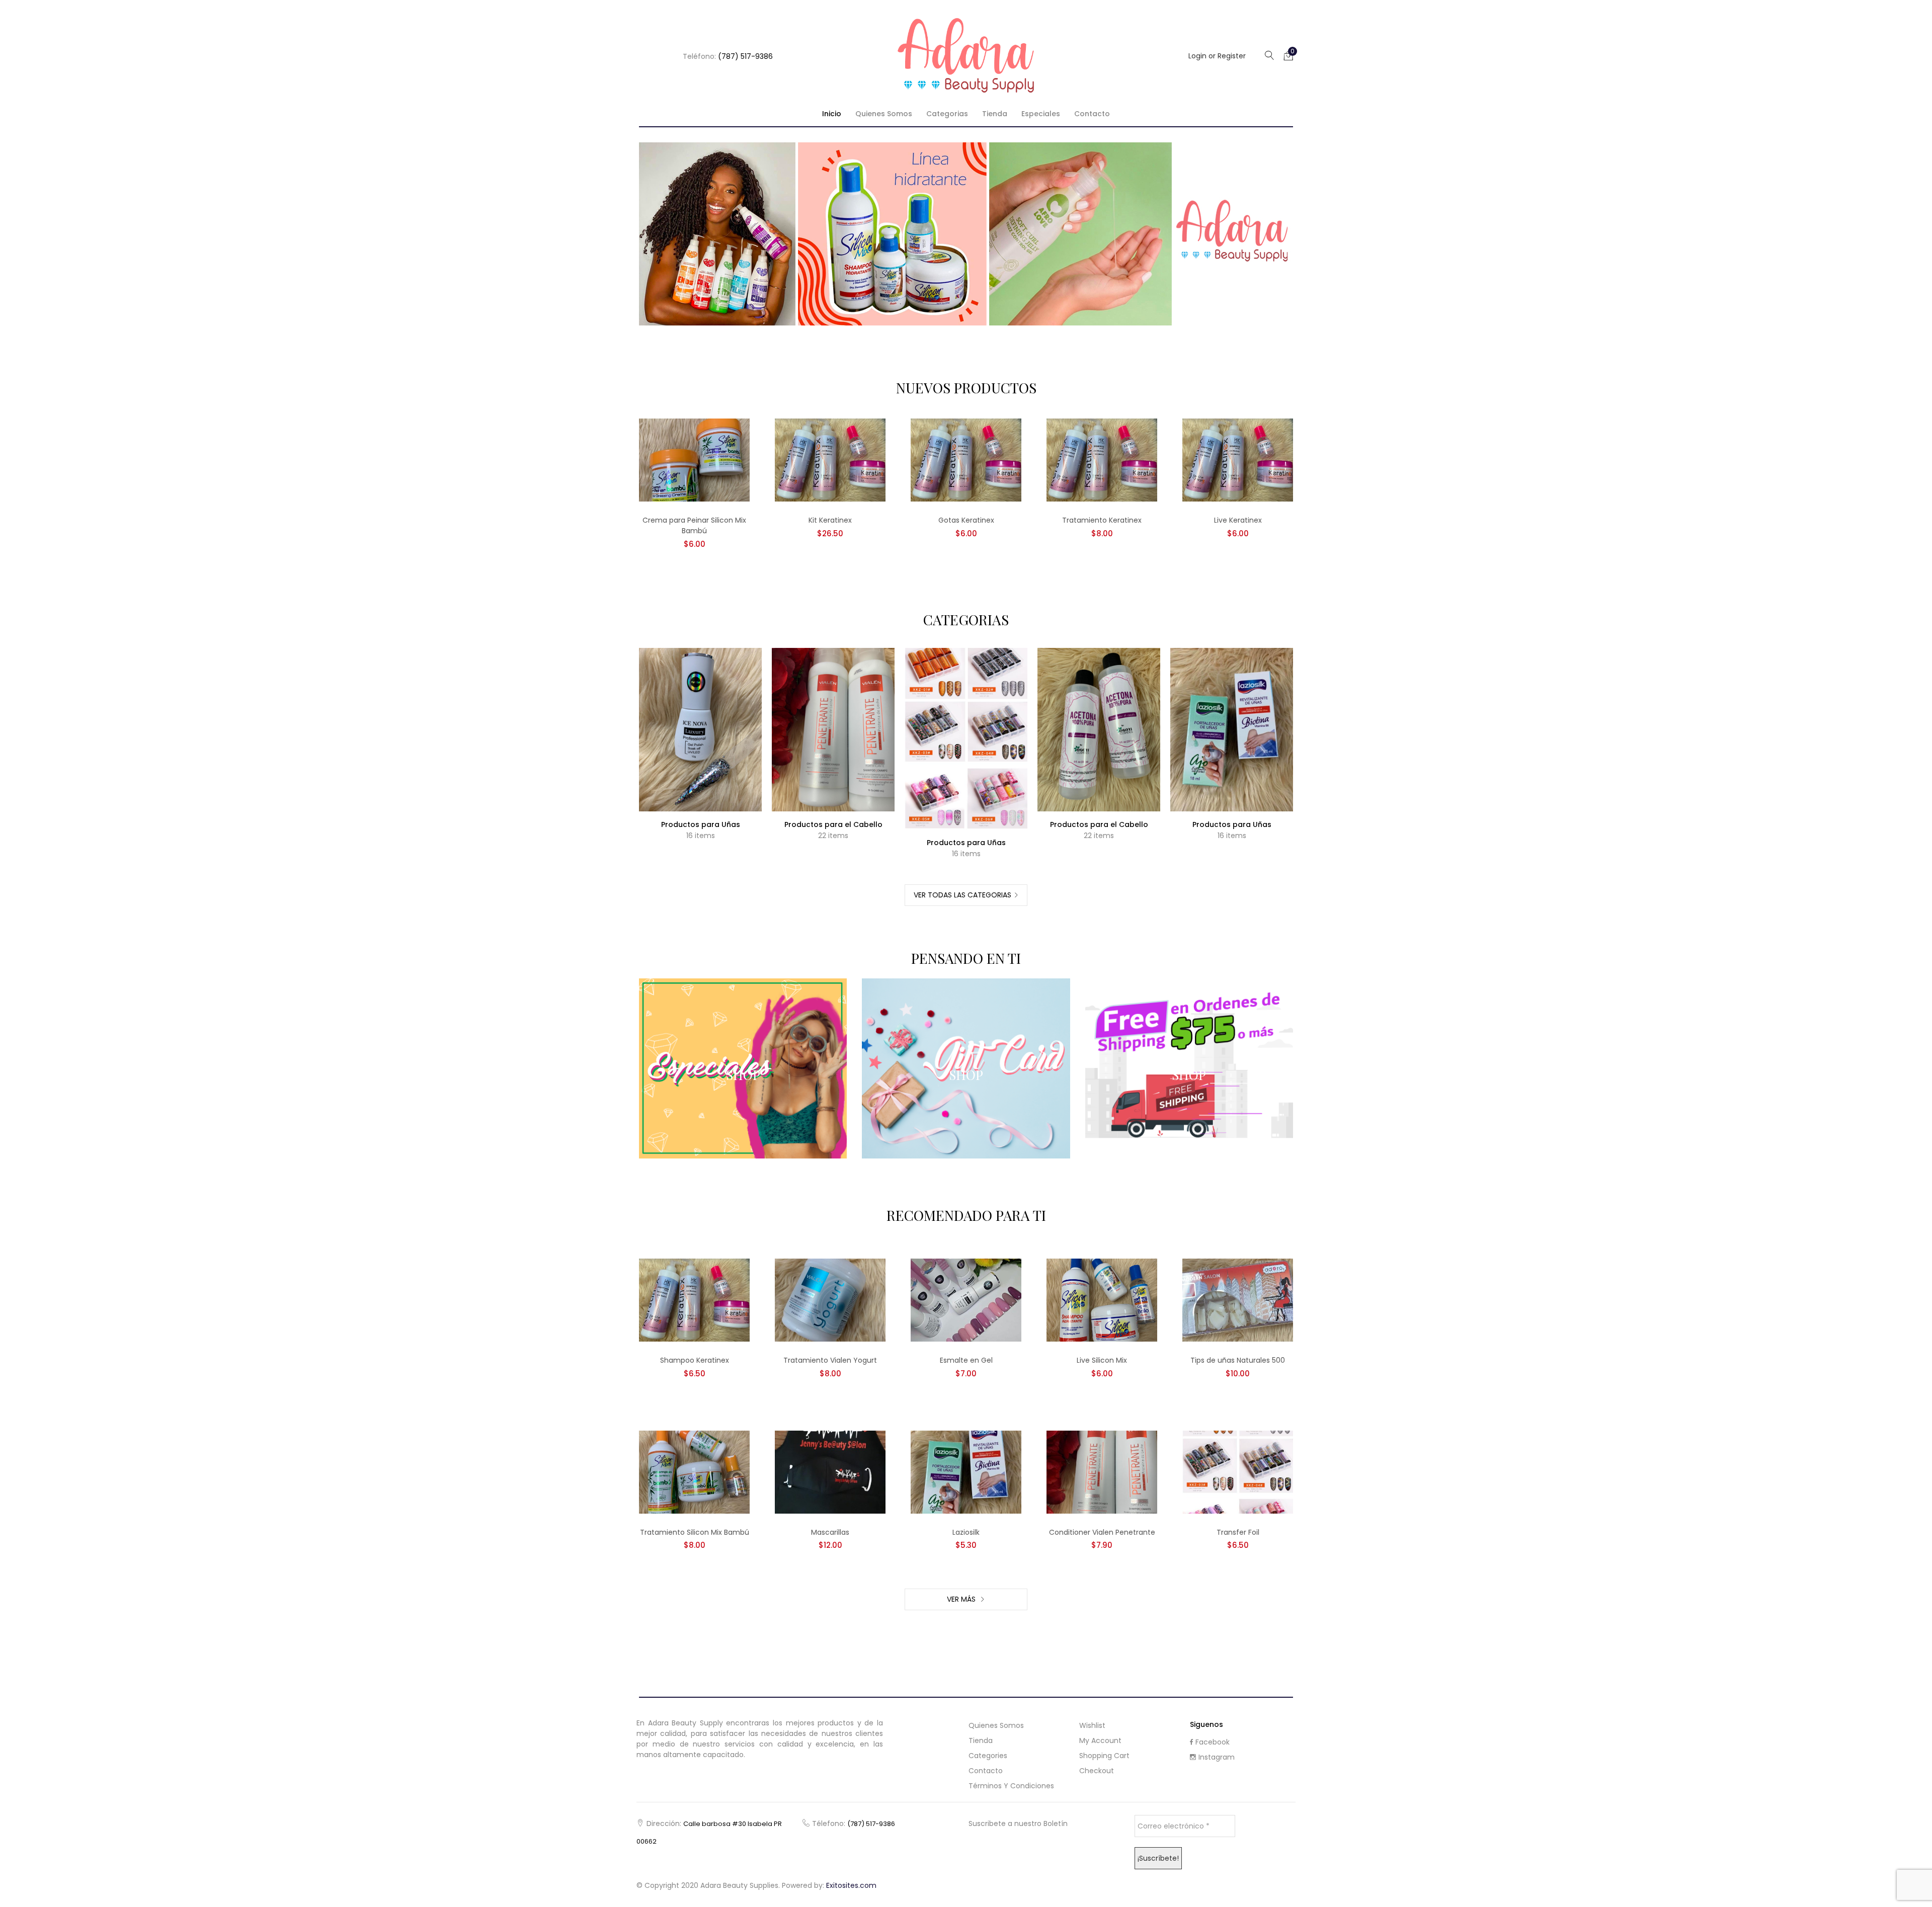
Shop (743, 1075)
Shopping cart (1104, 1756)
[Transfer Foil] (1238, 1471)
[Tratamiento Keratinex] (1102, 460)
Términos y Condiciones (1011, 1786)
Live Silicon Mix (1102, 1360)
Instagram (1217, 1757)
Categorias (947, 114)
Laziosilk (966, 1532)
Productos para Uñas (701, 824)
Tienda (995, 114)
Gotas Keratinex (966, 520)
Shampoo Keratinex (695, 1360)
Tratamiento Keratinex (1102, 520)
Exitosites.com (851, 1885)
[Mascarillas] (830, 1471)
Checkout (1097, 1771)
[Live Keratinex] (1238, 460)
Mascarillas (830, 1532)
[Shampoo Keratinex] (694, 1300)
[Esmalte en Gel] (966, 1300)
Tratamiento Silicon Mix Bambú (695, 1532)
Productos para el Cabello (833, 824)
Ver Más (962, 1599)
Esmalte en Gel (966, 1360)
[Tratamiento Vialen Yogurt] (830, 1300)
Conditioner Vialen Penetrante (1102, 1532)
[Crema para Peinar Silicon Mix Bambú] (694, 460)
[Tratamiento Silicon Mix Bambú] (694, 1471)
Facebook (1213, 1742)
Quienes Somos (884, 114)
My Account (1100, 1740)
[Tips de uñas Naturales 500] (1238, 1300)
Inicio (832, 114)
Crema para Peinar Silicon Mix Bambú (694, 525)
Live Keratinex (1238, 520)
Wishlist (1092, 1725)
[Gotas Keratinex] (966, 460)
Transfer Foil (1238, 1532)
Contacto (1092, 114)
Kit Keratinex (830, 520)
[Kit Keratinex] (830, 460)
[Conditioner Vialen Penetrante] (1102, 1471)
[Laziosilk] (966, 1471)
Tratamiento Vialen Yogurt (830, 1360)
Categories (988, 1756)
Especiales (1041, 114)
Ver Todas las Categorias (962, 895)
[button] (1289, 55)
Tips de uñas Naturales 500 (1238, 1360)
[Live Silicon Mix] (1102, 1300)
